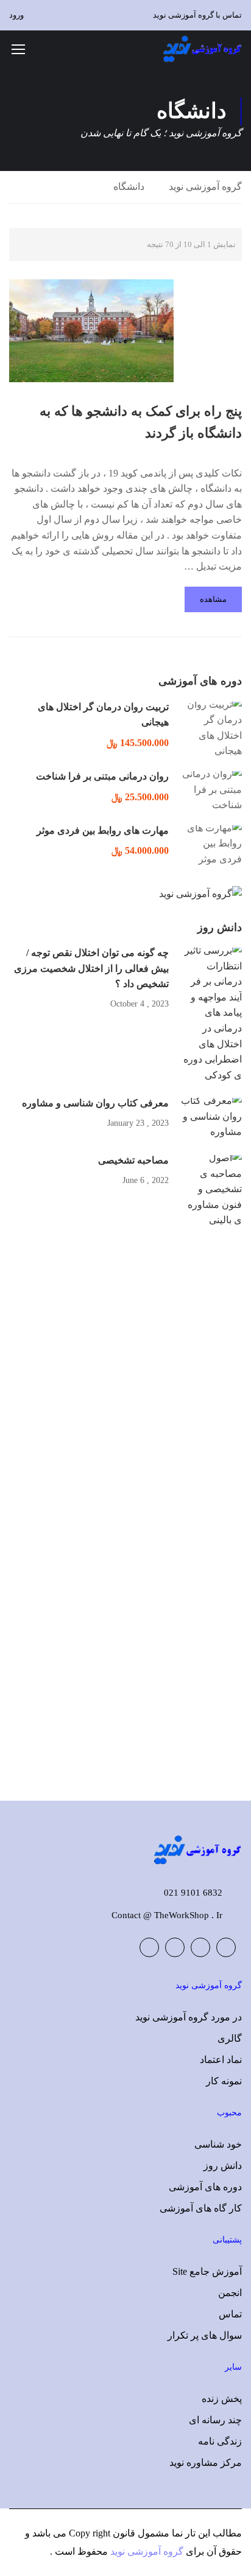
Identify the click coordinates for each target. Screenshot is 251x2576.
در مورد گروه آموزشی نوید (189, 2017)
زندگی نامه (220, 2441)
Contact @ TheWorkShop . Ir (167, 1915)
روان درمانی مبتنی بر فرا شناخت (102, 776)
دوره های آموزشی (205, 2187)
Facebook (226, 1947)
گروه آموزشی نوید (205, 187)
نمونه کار (224, 2081)
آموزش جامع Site (207, 2271)
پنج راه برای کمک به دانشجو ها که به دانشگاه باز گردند (141, 422)
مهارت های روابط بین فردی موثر (103, 830)
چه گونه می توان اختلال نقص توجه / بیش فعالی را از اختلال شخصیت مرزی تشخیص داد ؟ (91, 968)
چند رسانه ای (215, 2420)
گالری (230, 2038)
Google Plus (200, 1947)
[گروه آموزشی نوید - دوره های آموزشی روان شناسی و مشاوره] (202, 49)
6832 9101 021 (193, 1893)
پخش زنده (222, 2399)
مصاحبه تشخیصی (133, 1160)
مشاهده (213, 599)
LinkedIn (175, 1947)
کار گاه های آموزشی (201, 2208)
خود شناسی (218, 2144)
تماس (230, 2314)
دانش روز (223, 2166)
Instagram (149, 1947)
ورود (16, 15)
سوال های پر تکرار (205, 2335)
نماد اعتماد (221, 2060)
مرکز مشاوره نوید (206, 2463)
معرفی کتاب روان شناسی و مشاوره (95, 1103)
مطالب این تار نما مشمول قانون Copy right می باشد (137, 2533)
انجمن (230, 2293)
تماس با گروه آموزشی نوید (197, 15)
